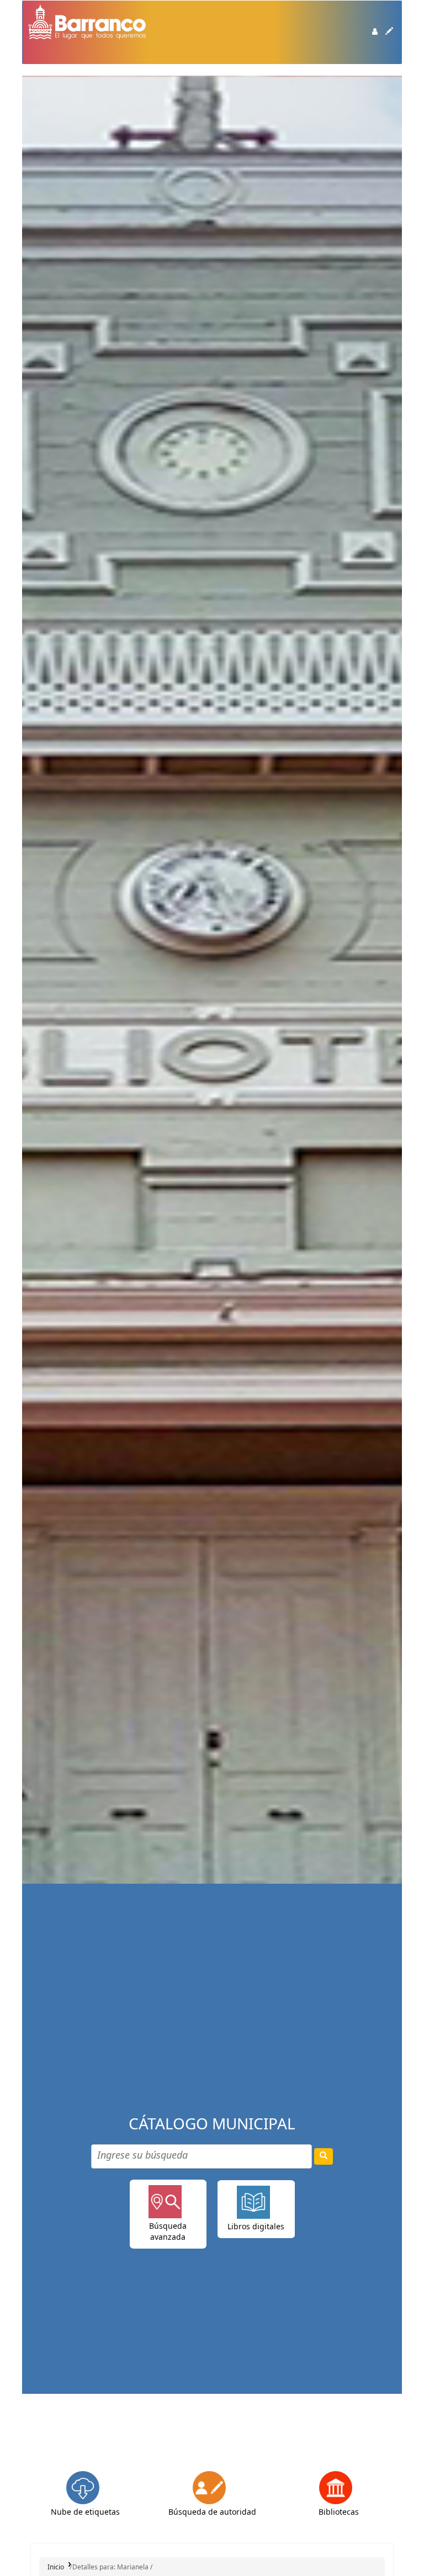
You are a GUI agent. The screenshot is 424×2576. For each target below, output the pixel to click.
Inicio (56, 2567)
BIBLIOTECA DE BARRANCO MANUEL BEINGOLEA (56, 60)
